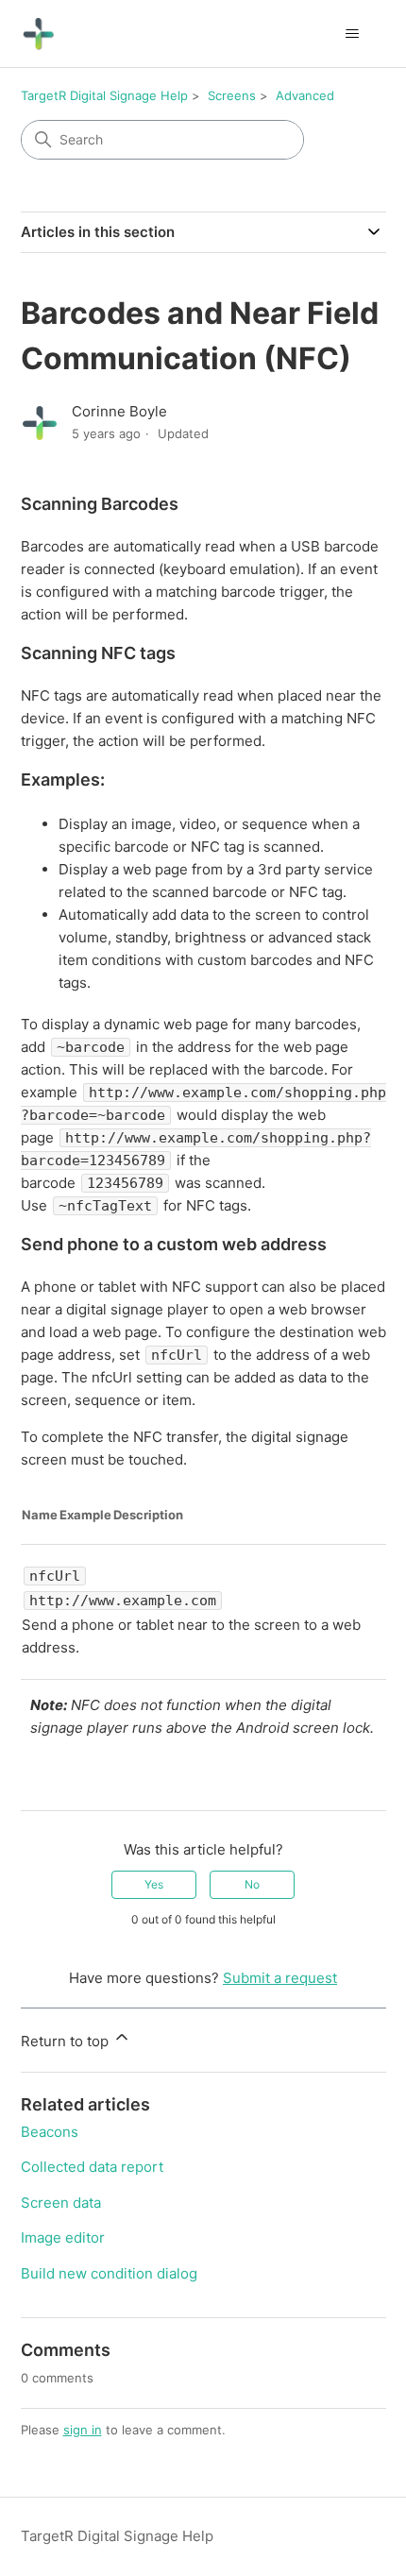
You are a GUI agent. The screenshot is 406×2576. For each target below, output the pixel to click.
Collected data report (92, 2167)
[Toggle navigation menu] (353, 34)
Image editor (63, 2237)
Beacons (50, 2132)
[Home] (38, 34)
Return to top (67, 2041)
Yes (154, 1884)
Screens (232, 95)
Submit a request (280, 1978)
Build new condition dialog (109, 2273)
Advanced (305, 95)
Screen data (61, 2203)
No (252, 1884)
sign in (83, 2430)
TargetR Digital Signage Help (104, 95)
